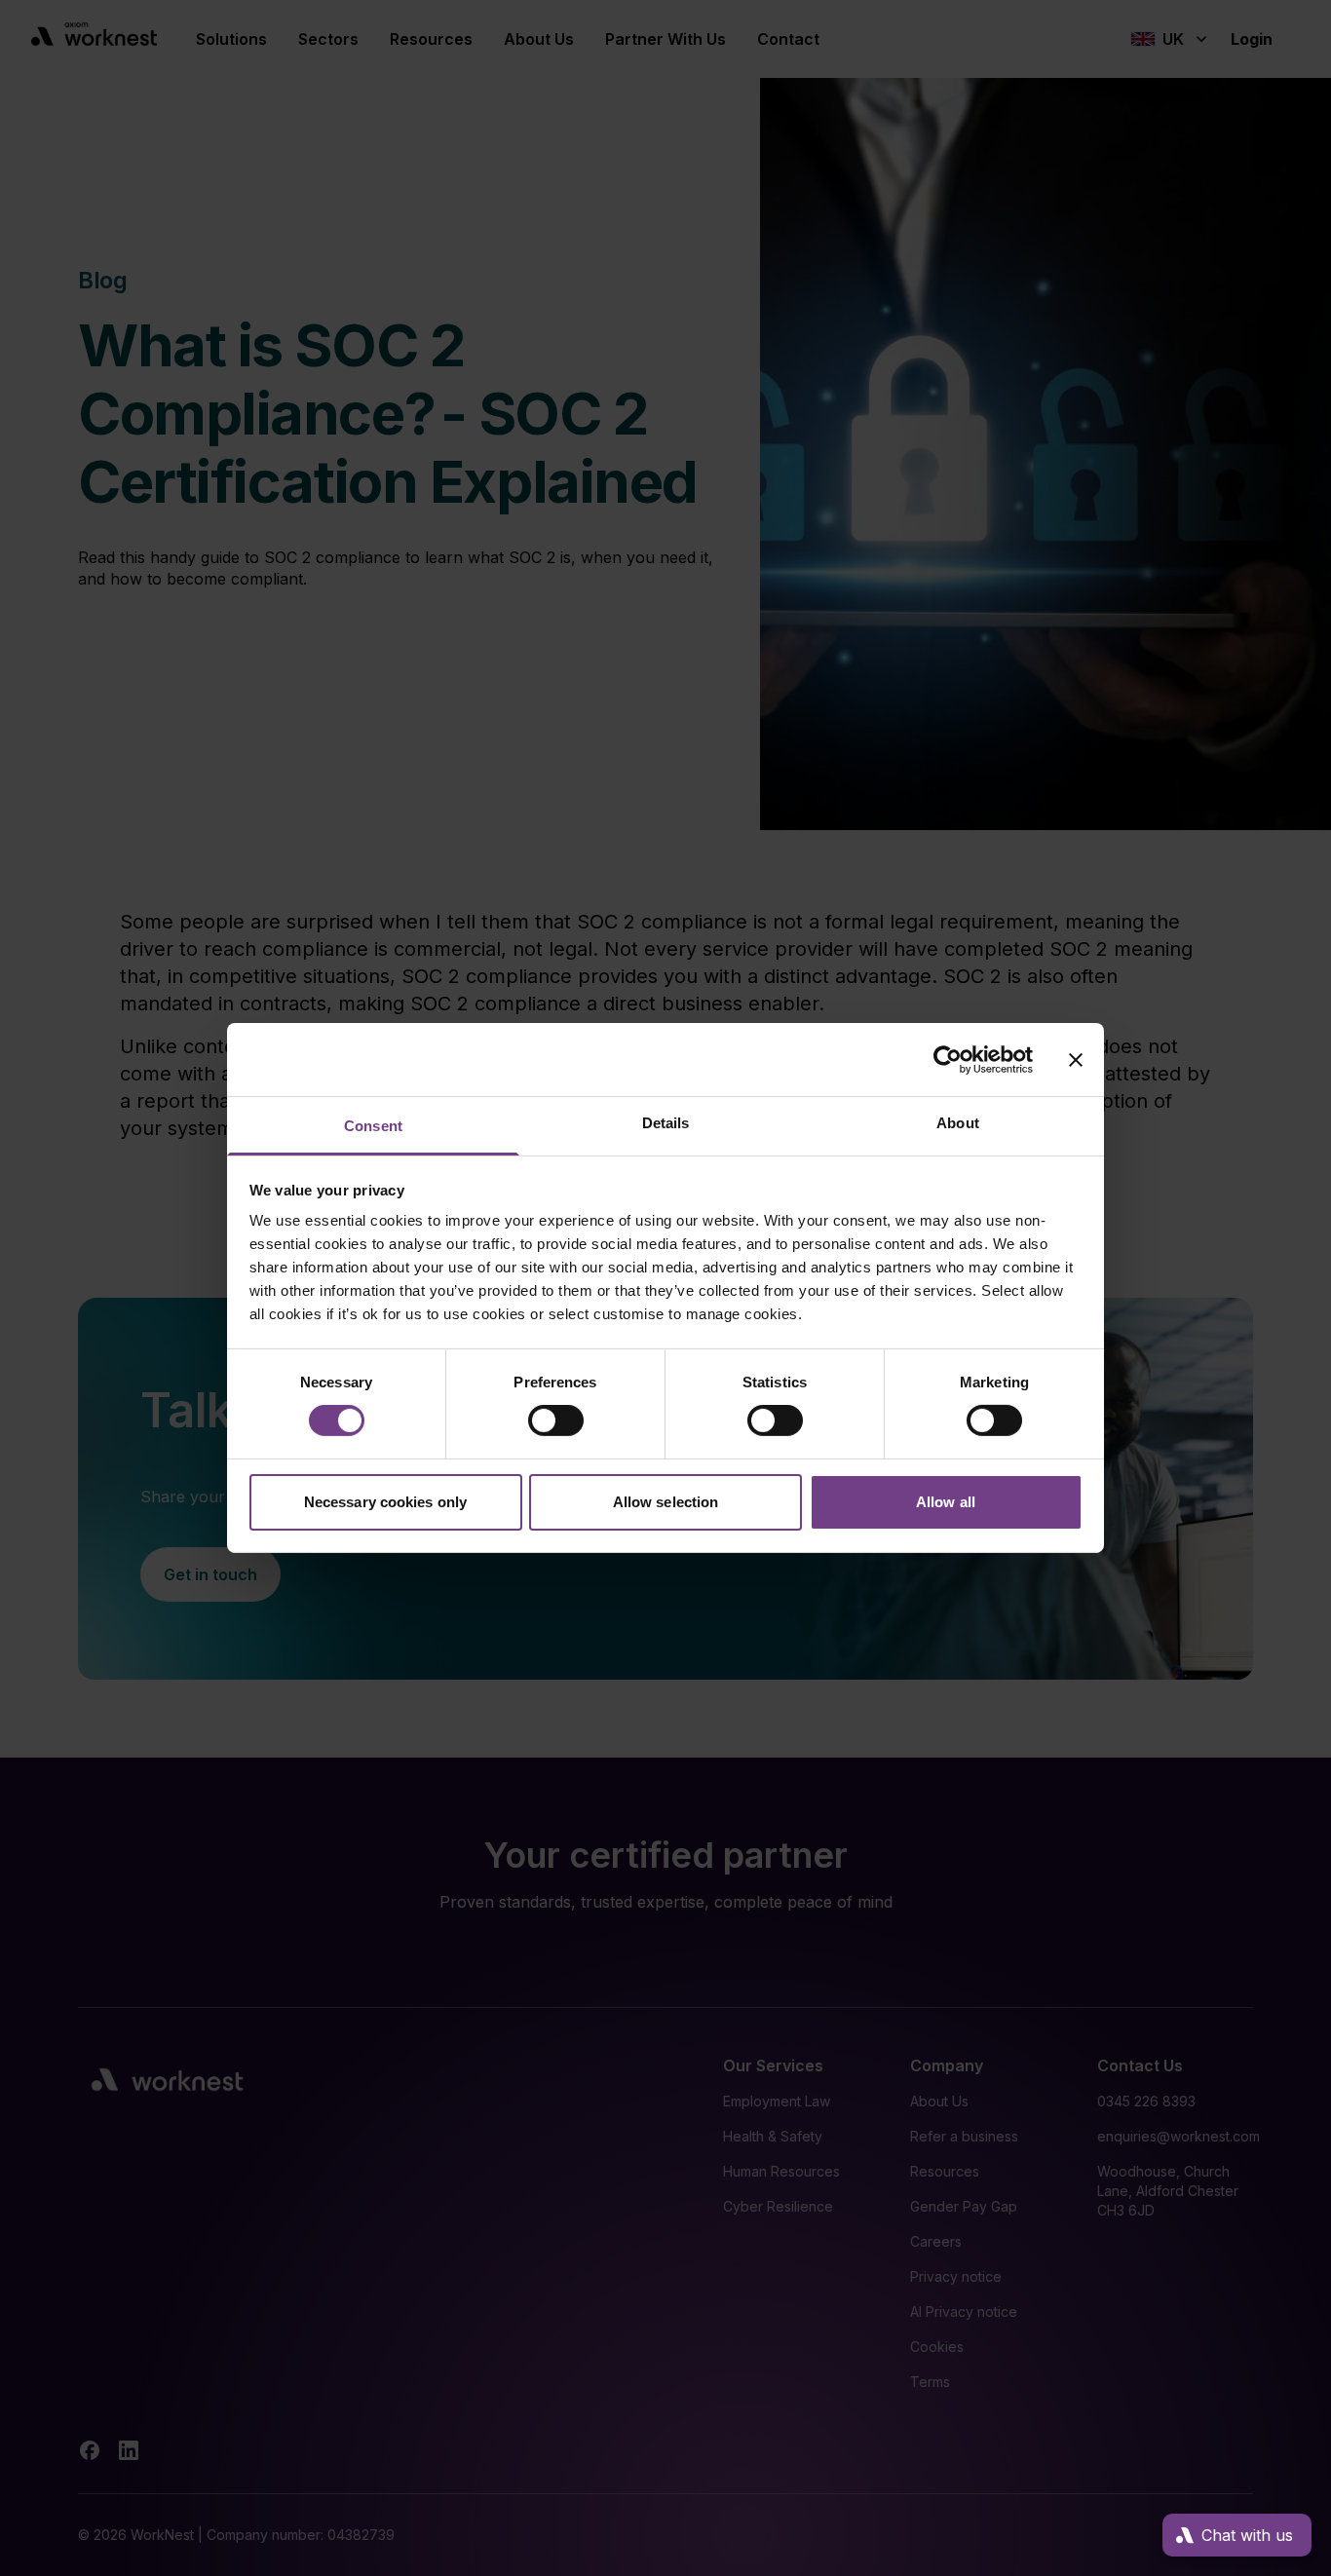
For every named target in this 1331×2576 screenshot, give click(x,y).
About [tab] (958, 1123)
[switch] (556, 1421)
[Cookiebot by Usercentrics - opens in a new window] (948, 1059)
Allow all (946, 1502)
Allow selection (666, 1502)
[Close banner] (1076, 1059)
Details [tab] (666, 1123)
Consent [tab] (373, 1126)
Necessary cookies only (385, 1502)
